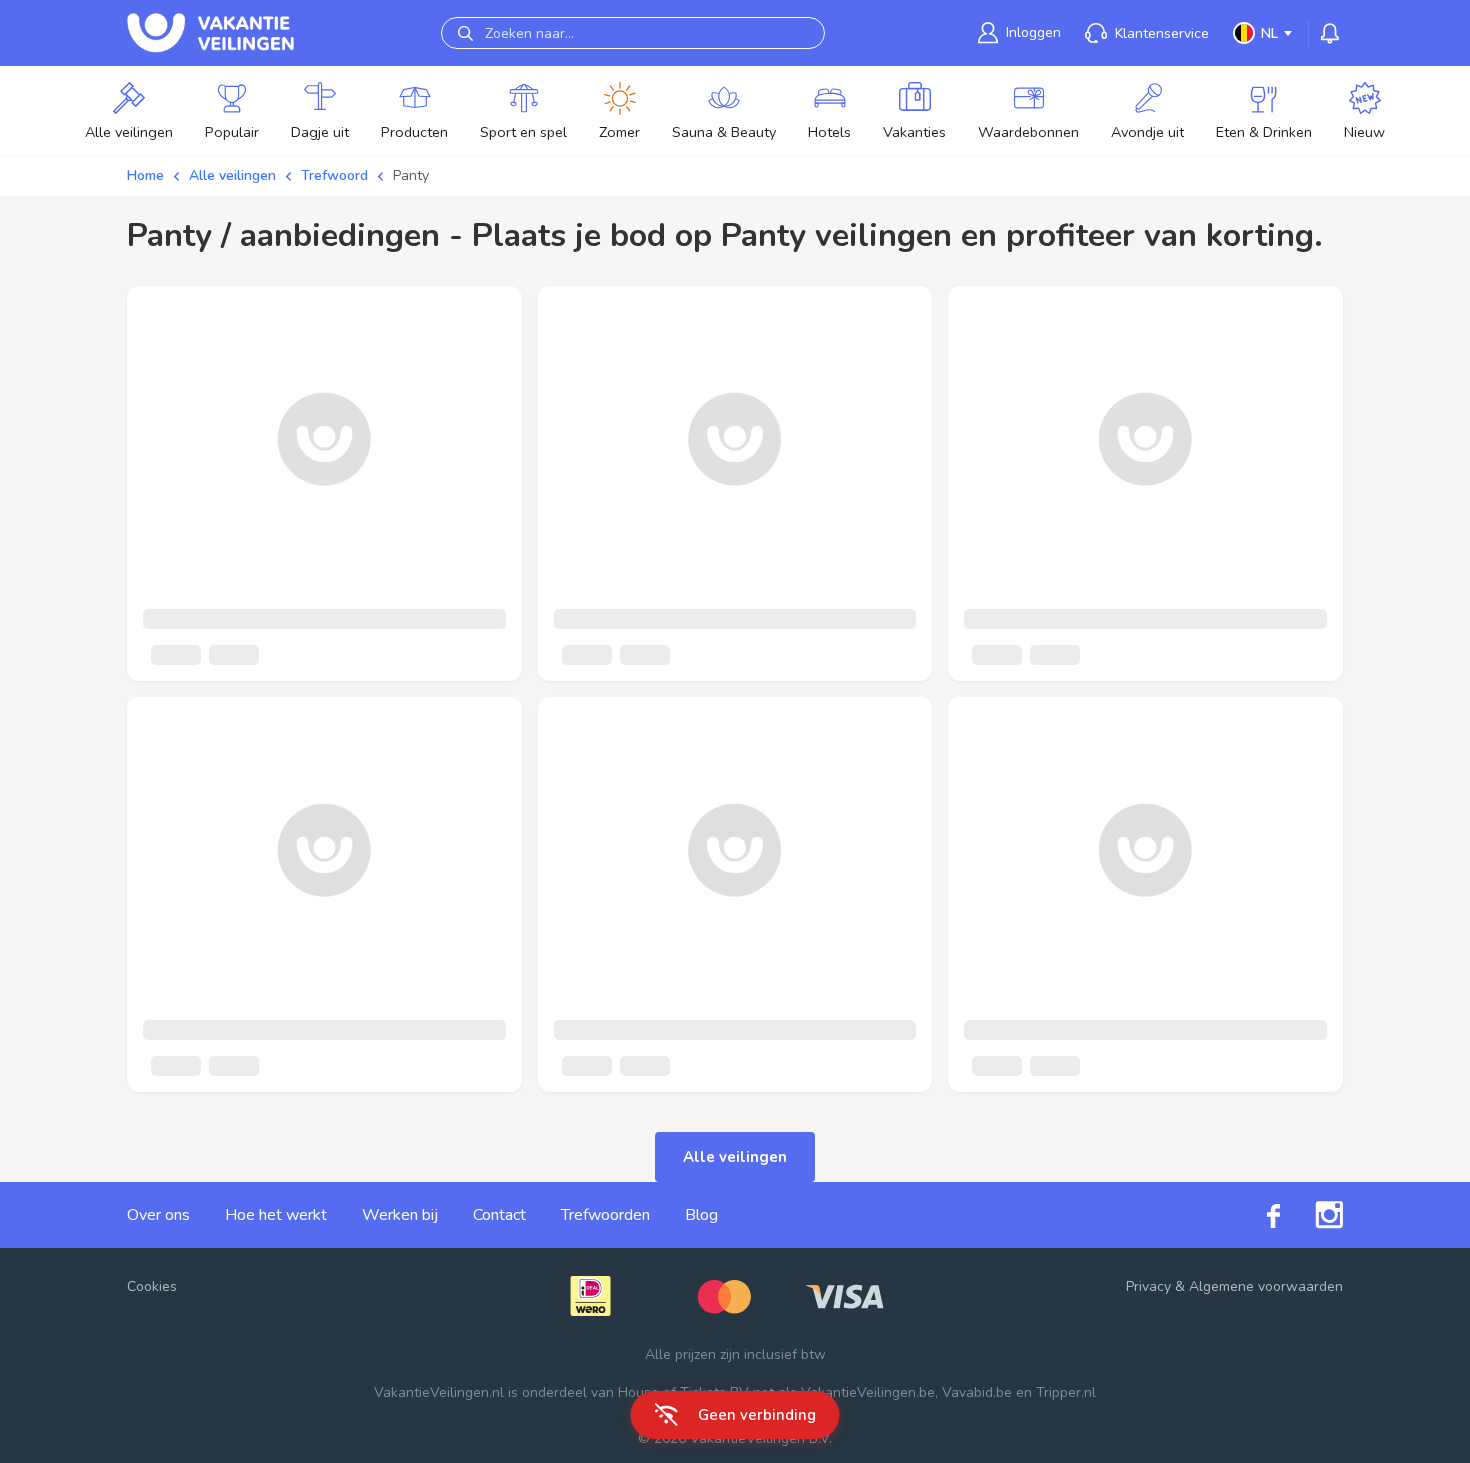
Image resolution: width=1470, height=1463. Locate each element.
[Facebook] (1256, 1214)
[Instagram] (1311, 1215)
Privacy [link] (1148, 1286)
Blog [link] (701, 1215)
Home (145, 175)
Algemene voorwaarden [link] (1266, 1286)
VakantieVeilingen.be (868, 1392)
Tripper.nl (1066, 1392)
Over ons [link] (158, 1215)
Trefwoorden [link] (605, 1215)
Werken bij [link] (400, 1215)
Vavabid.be (977, 1392)
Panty (411, 175)
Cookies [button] (152, 1286)
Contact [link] (499, 1215)
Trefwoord (334, 175)
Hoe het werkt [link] (276, 1215)
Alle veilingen (232, 175)
